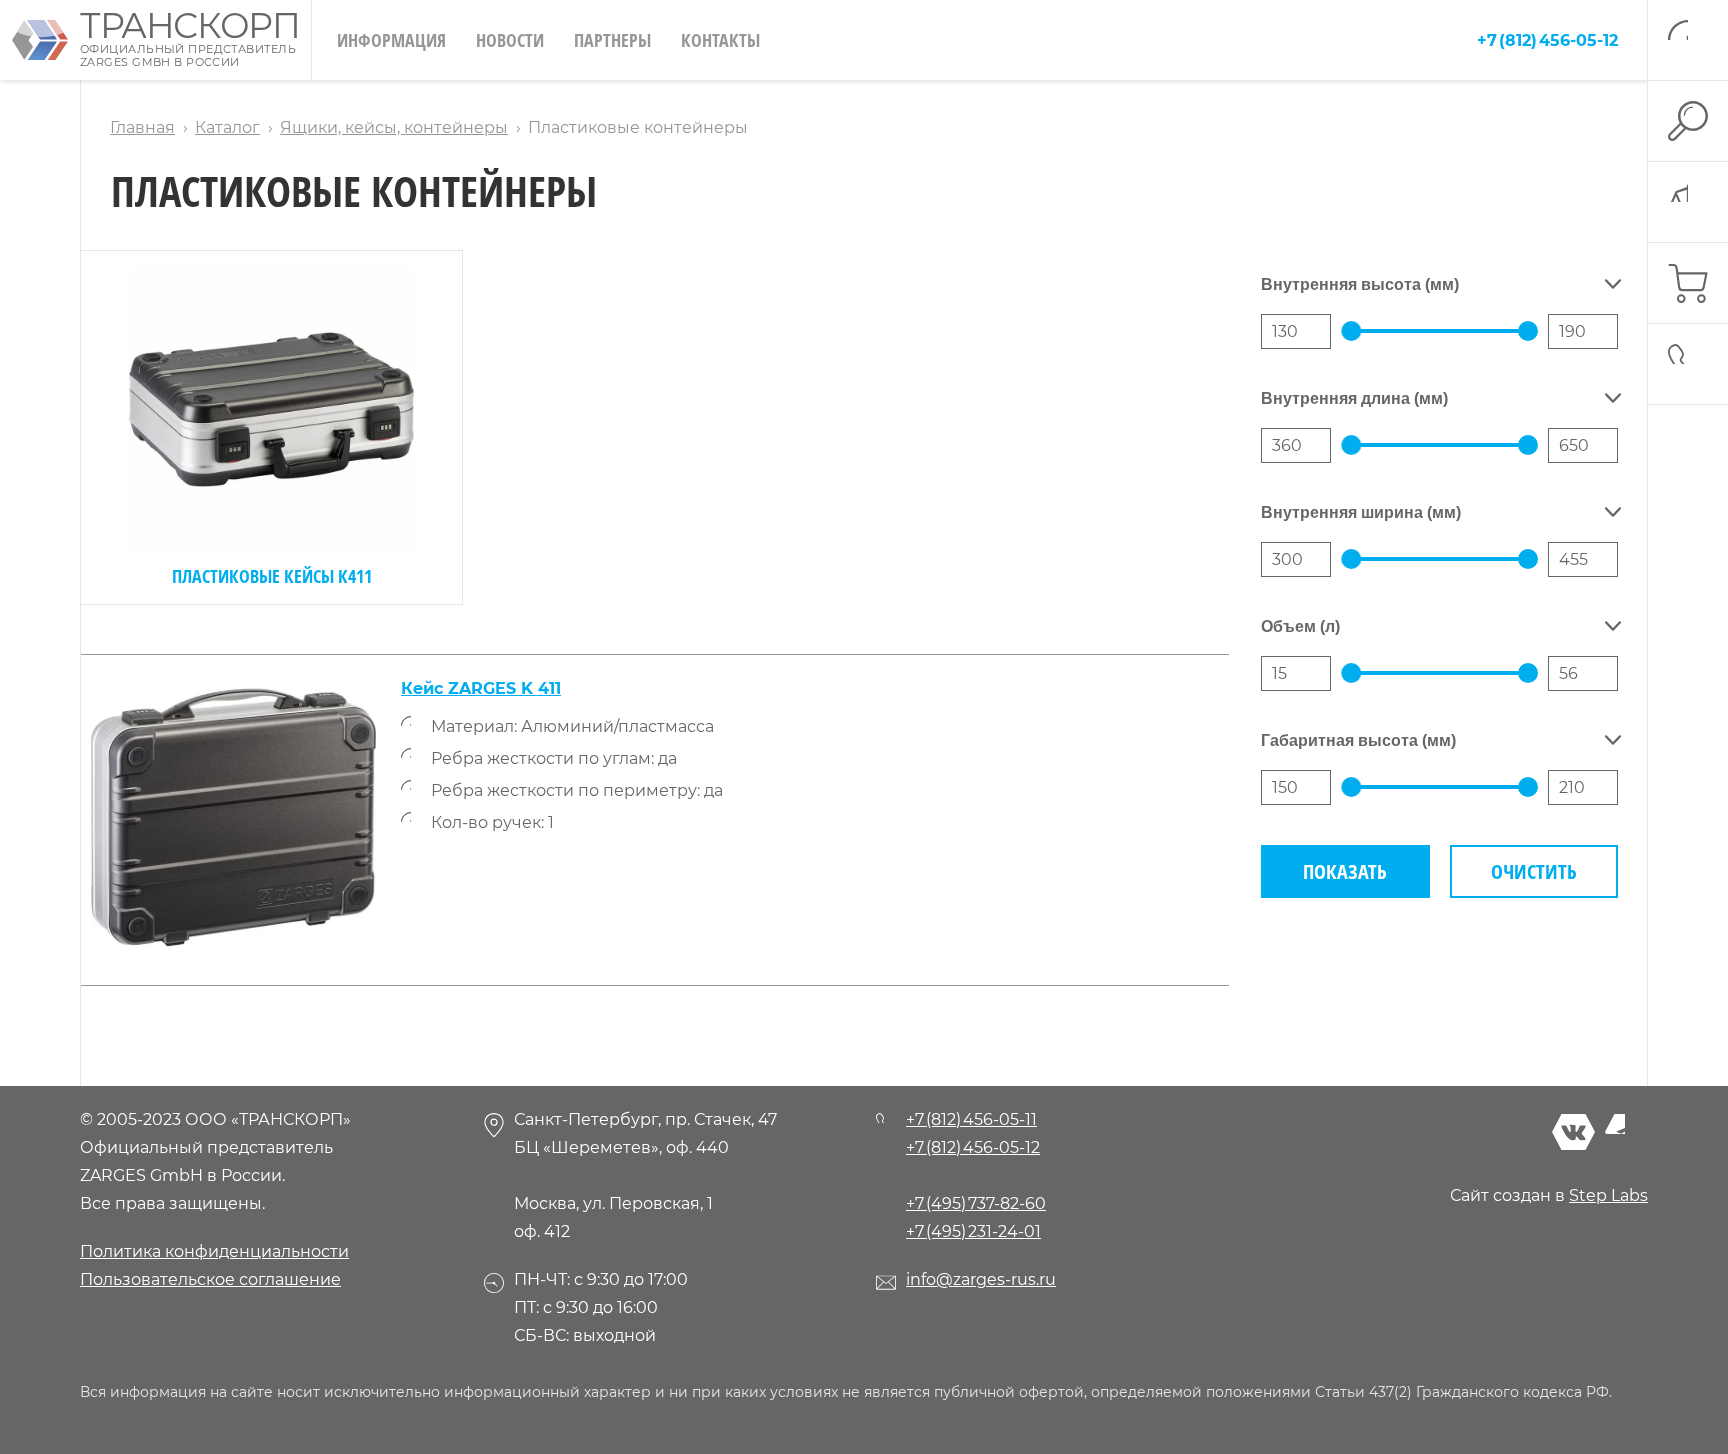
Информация (391, 40)
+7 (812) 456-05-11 (971, 1119)
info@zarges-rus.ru (981, 1279)
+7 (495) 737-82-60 (976, 1203)
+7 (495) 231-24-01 (973, 1231)
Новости (510, 40)
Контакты (720, 40)
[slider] (1351, 331)
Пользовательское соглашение (210, 1279)
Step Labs (1608, 1195)
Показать (1345, 871)
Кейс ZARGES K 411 (481, 688)
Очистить (1534, 871)
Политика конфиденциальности (214, 1251)
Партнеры (612, 40)
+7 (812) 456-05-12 (1547, 40)
